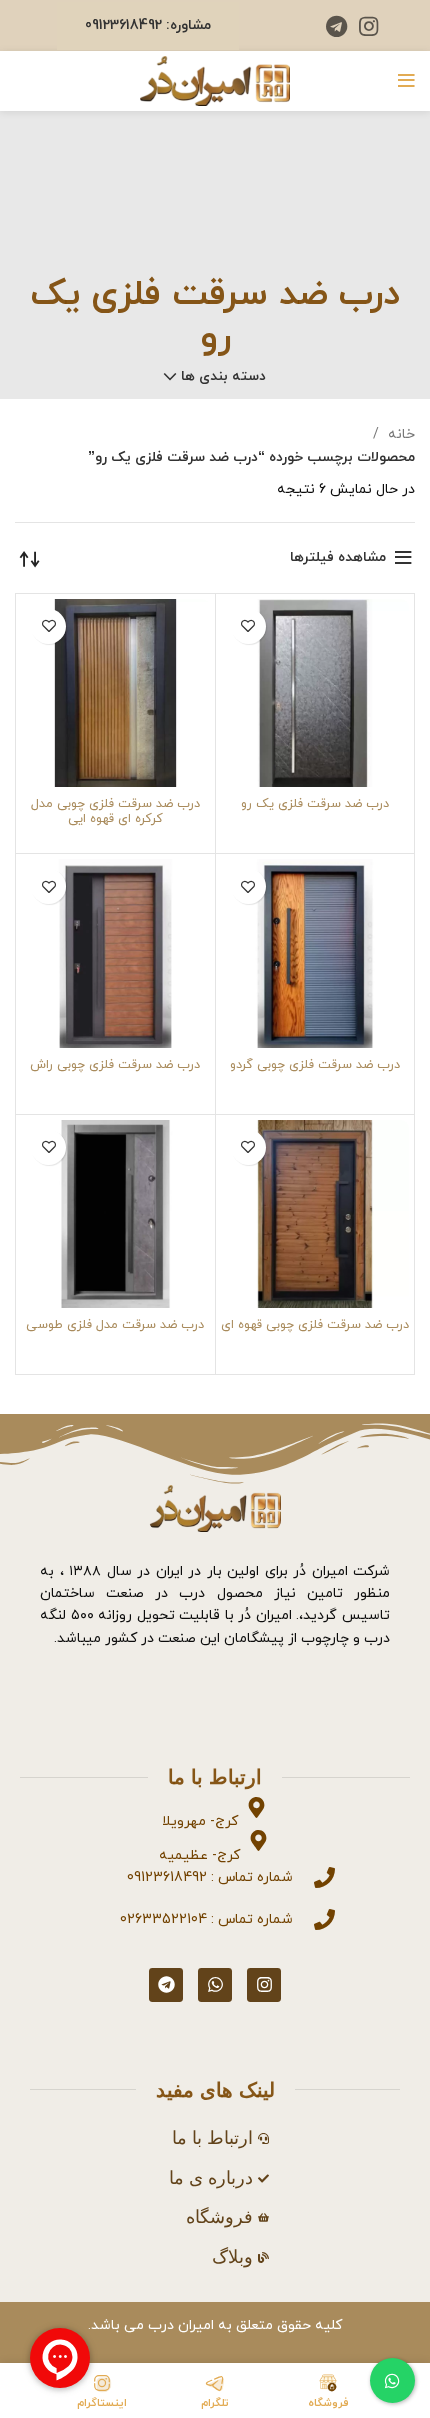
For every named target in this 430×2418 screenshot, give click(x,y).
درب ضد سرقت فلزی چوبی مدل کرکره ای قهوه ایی (115, 811)
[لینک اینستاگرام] (368, 26)
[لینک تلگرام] (336, 26)
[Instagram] (264, 1985)
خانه (399, 434)
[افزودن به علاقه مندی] (248, 626)
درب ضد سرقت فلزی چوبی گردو (315, 1065)
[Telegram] (166, 1985)
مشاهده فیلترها (338, 557)
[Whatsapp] (215, 1985)
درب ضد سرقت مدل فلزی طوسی (115, 1325)
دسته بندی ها (223, 377)
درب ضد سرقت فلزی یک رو (315, 804)
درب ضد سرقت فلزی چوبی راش (115, 1065)
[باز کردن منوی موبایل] (406, 81)
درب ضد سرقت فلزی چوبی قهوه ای (315, 1325)
